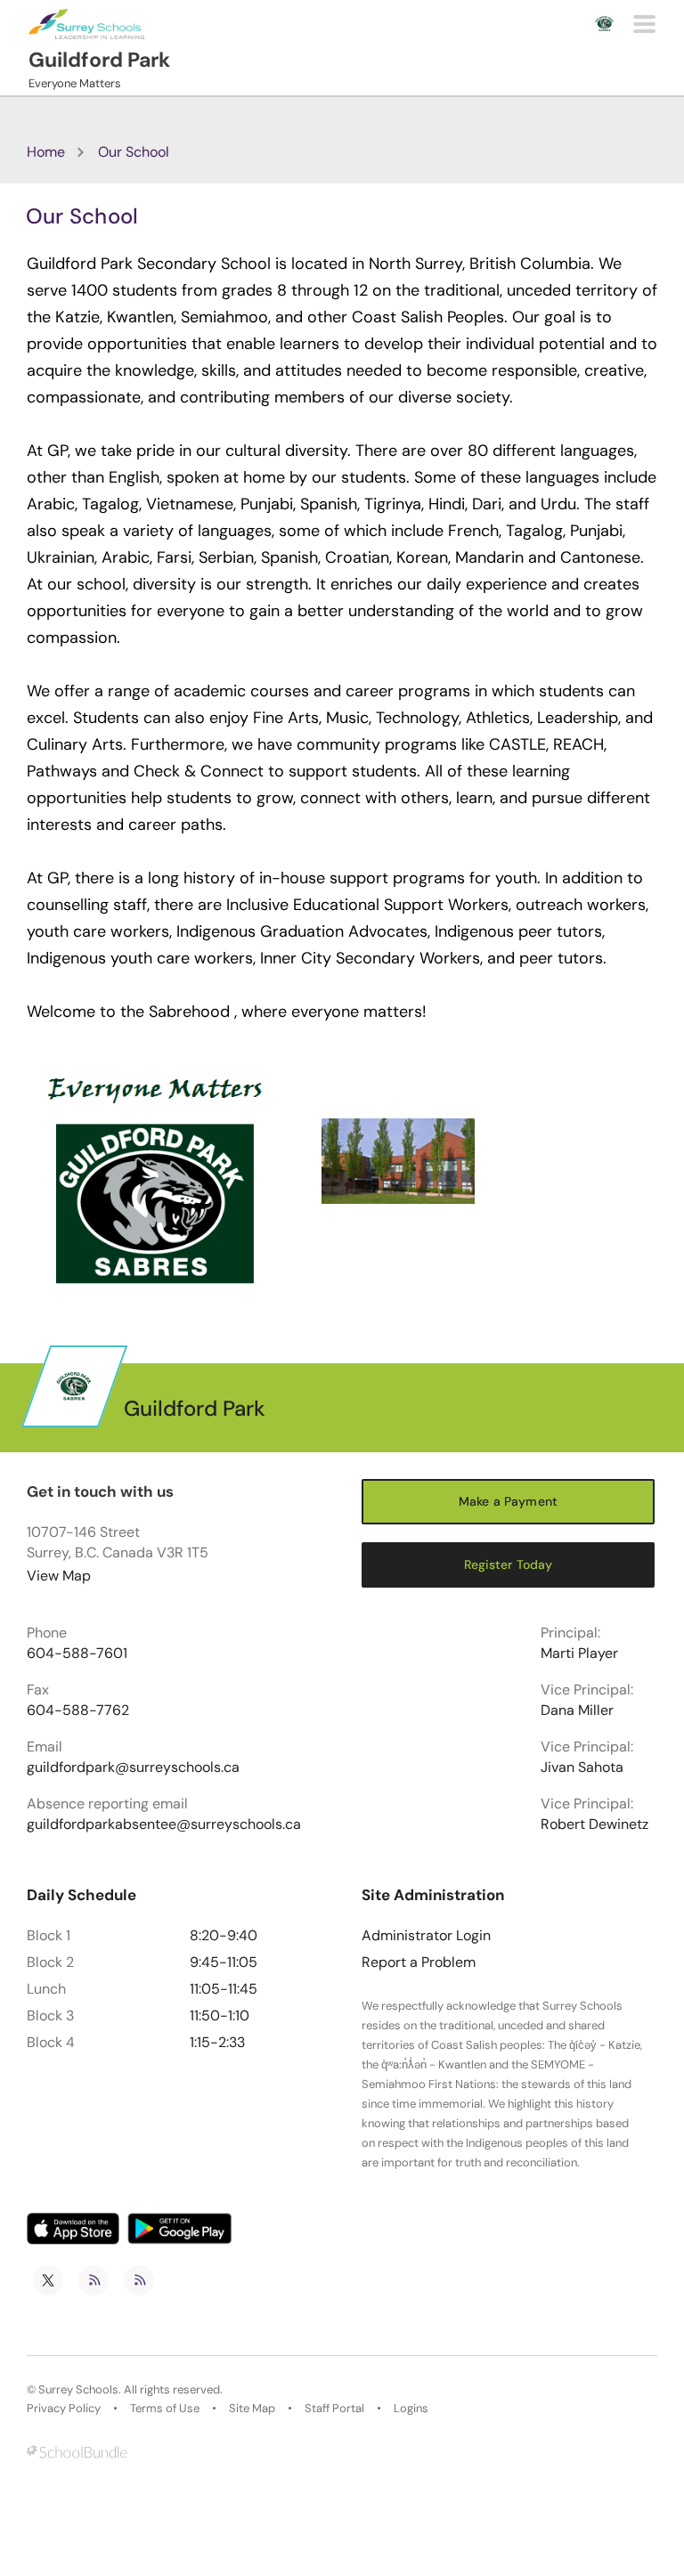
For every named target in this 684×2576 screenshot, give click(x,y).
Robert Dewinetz (594, 1824)
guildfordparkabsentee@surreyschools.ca (164, 1824)
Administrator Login (426, 1936)
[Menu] (644, 24)
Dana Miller (577, 1711)
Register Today (509, 1564)
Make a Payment (508, 1501)
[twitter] (48, 2280)
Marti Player (579, 1654)
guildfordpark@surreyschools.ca (133, 1767)
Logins (411, 2409)
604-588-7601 (77, 1654)
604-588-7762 (78, 1711)
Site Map (252, 2409)
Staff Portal (334, 2409)
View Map (59, 1576)
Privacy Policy (64, 2409)
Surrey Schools (78, 2390)
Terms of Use (165, 2409)
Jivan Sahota (582, 1767)
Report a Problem (419, 1962)
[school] (398, 1162)
